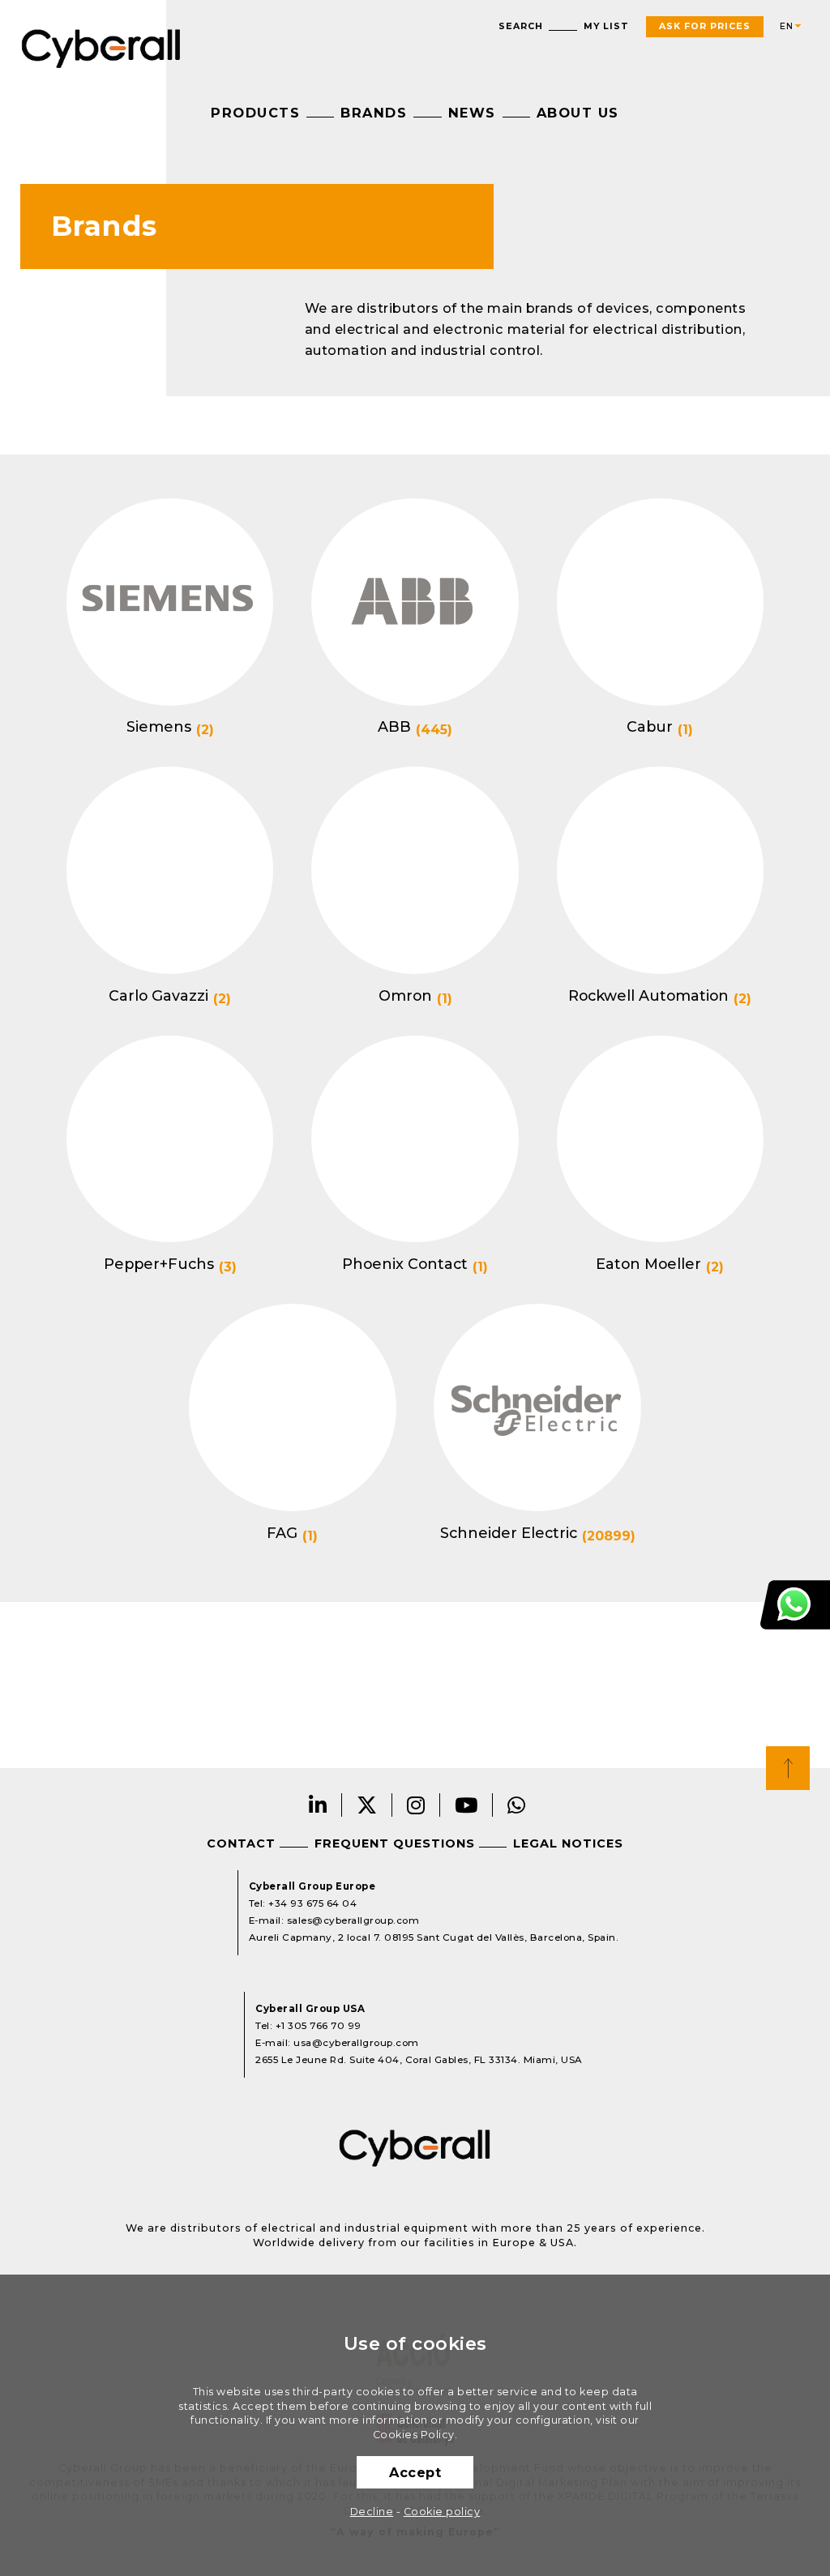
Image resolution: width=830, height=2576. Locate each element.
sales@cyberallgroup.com (353, 1920)
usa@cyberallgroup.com (356, 2043)
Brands (374, 113)
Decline (372, 2512)
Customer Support (795, 1605)
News (472, 113)
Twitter (367, 1805)
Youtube (466, 1805)
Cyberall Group (101, 47)
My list (606, 26)
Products (255, 113)
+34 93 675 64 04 (312, 1903)
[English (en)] (784, 27)
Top (788, 1768)
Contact (241, 1843)
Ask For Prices (705, 26)
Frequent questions (395, 1843)
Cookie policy (442, 2512)
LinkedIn (318, 1805)
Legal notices (568, 1843)
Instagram (416, 1805)
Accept (415, 2472)
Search (521, 26)
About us (578, 113)
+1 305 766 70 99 (319, 2026)
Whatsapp (517, 1805)
